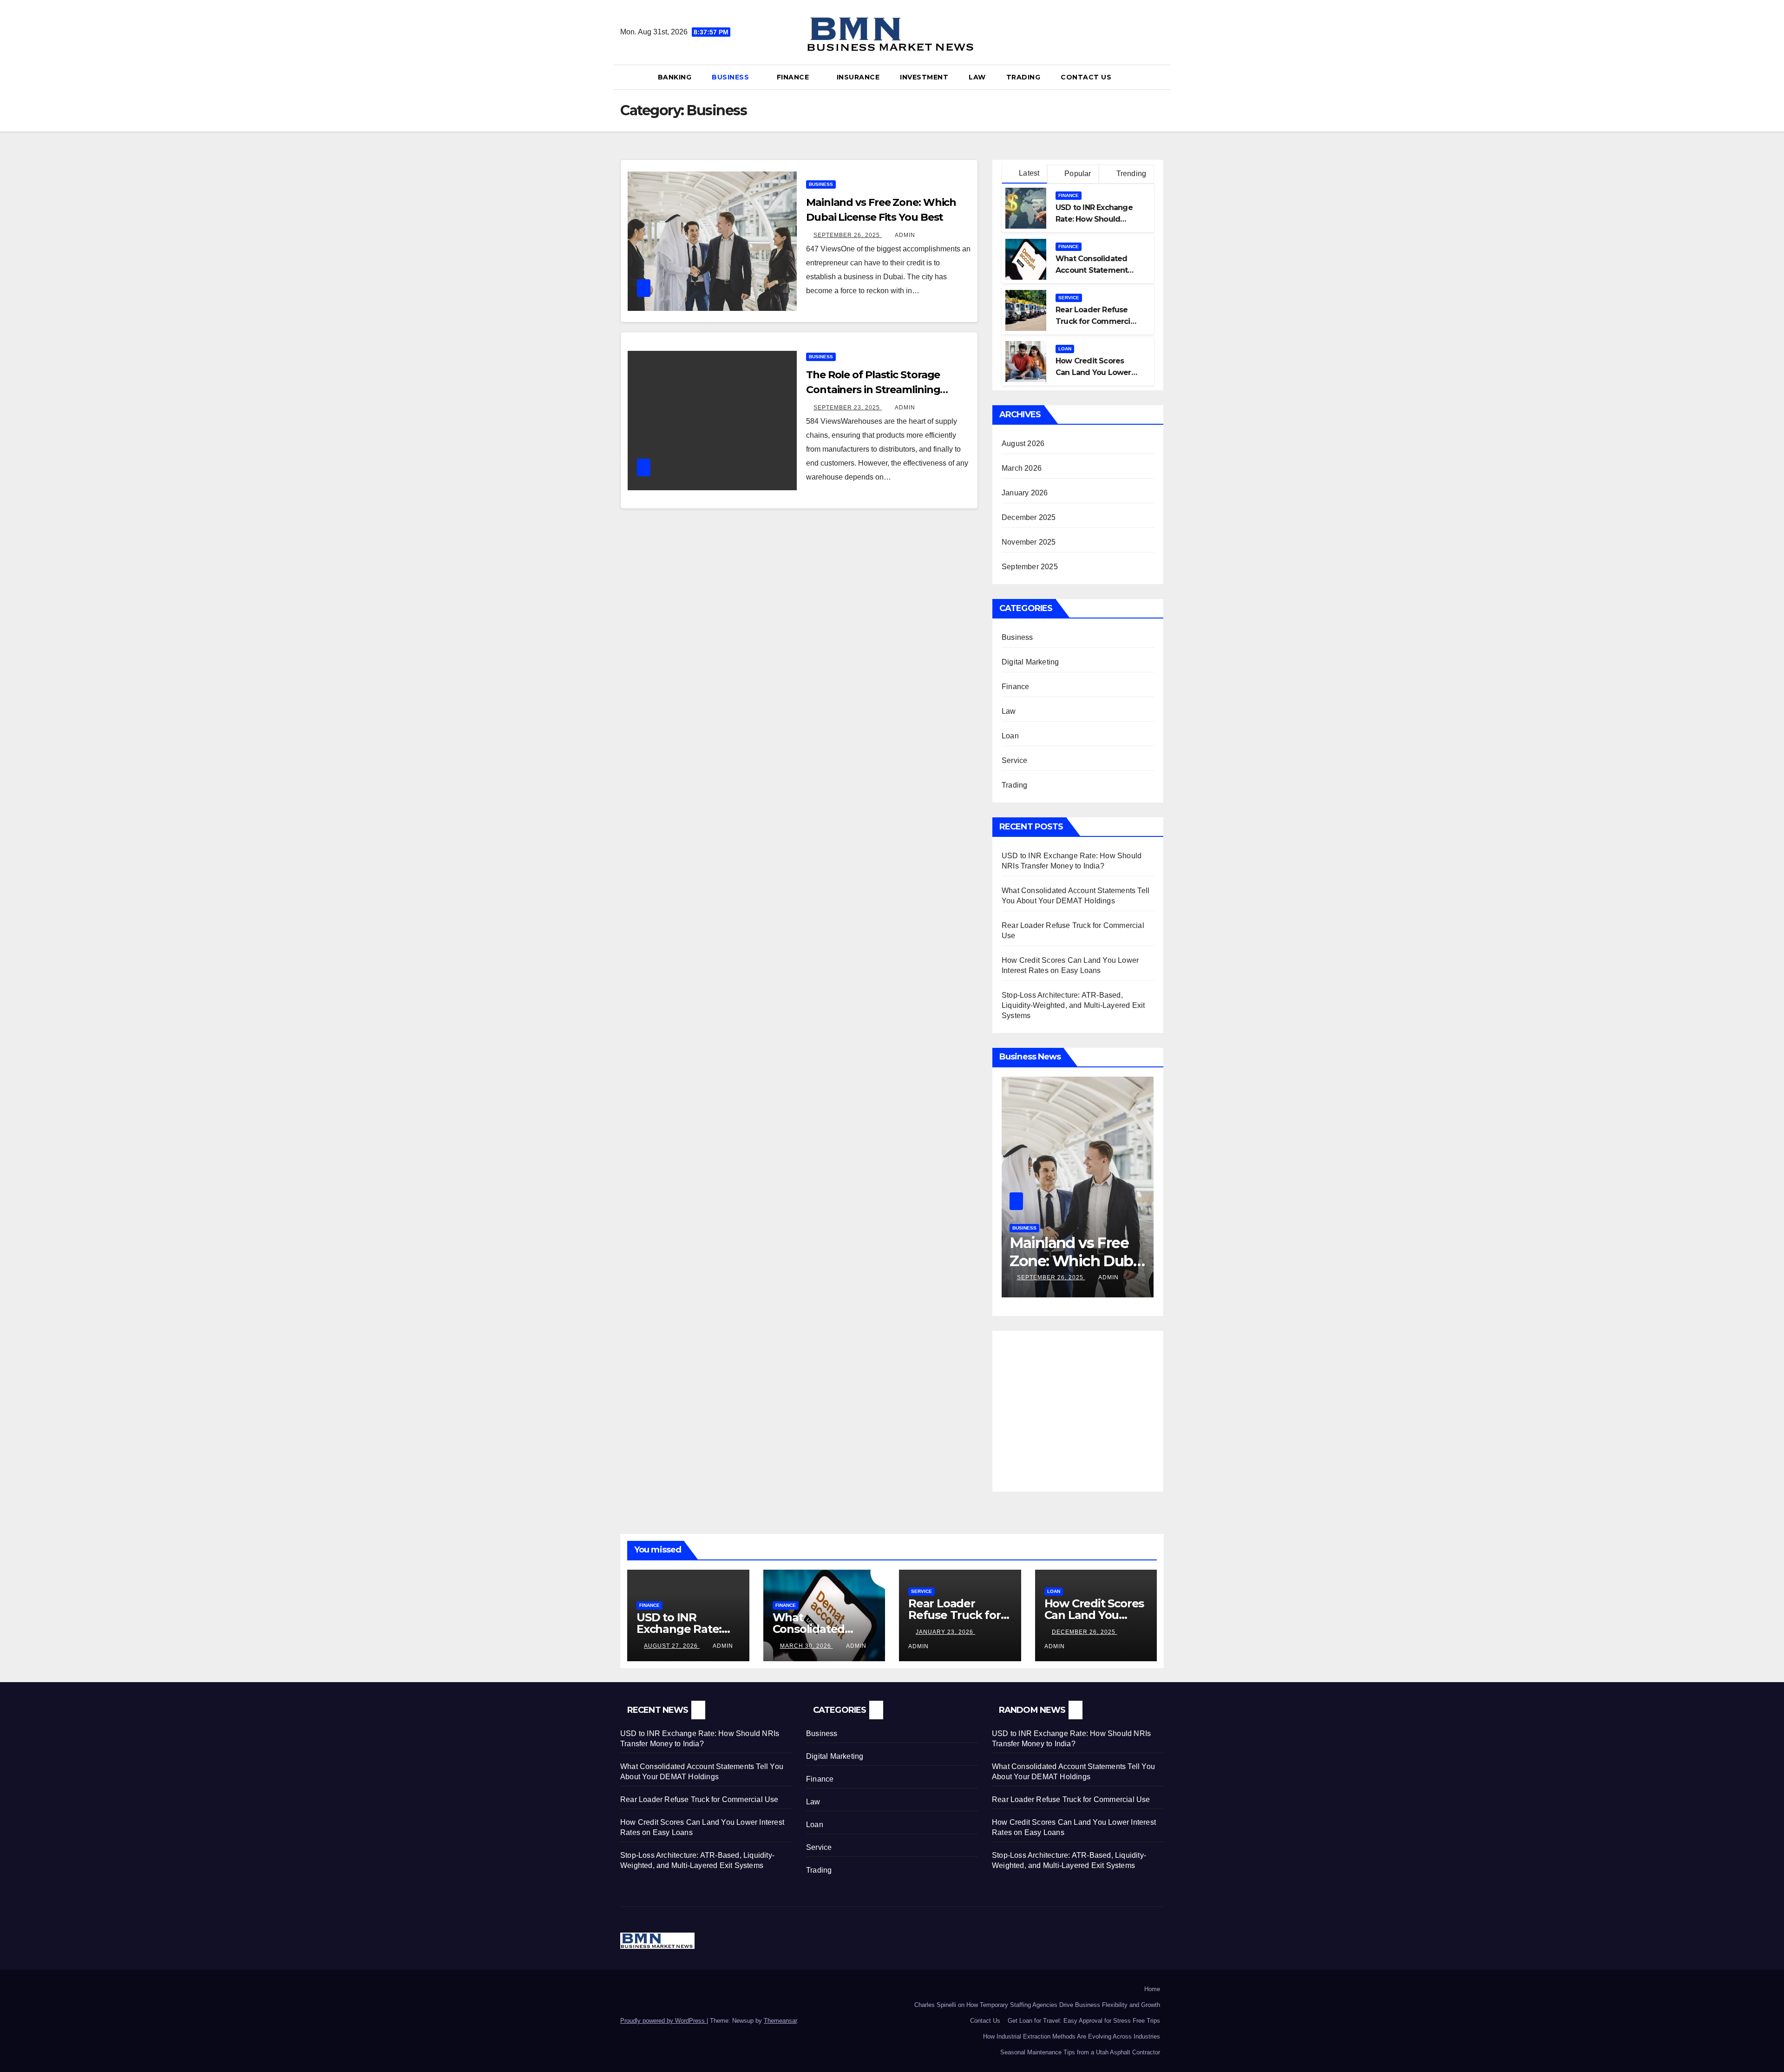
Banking (675, 77)
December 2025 (1029, 517)
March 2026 (1022, 468)
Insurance (858, 77)
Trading (1023, 77)
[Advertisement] (1080, 1405)
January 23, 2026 (945, 1632)
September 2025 (1030, 567)
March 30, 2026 (807, 1646)
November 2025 (1029, 542)
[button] (1161, 77)
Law (977, 77)
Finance (794, 77)
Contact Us (1086, 77)
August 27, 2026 (672, 1646)
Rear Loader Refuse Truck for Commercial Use (1096, 321)
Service (1069, 298)
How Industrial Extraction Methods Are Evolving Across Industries (1072, 2036)
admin (905, 235)
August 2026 (1023, 444)
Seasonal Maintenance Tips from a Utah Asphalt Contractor (1080, 2052)
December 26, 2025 (1085, 1632)
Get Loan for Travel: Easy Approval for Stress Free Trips (1084, 2021)
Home (1152, 1989)
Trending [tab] (1130, 174)
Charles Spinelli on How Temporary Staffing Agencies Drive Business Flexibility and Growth (1037, 2005)
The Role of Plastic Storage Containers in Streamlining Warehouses (873, 390)
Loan (1065, 349)
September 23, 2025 (848, 408)
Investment (924, 77)
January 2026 (1025, 493)
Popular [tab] (1077, 174)
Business (731, 77)
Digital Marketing (1030, 662)
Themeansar (780, 2021)
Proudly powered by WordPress (663, 2021)
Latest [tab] (1028, 173)
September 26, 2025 (848, 235)
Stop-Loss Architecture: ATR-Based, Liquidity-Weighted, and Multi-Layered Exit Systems (1073, 1005)
